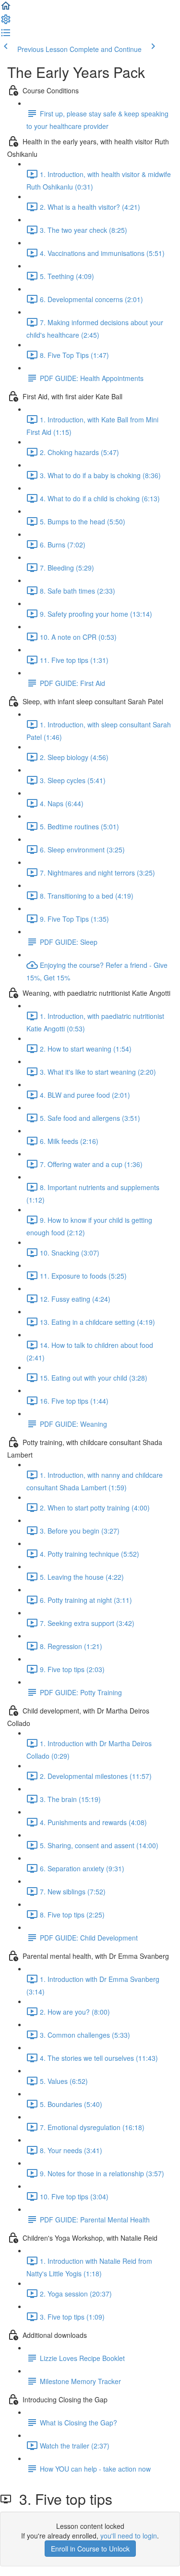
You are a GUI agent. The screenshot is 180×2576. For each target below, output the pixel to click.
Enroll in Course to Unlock (90, 2549)
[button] (6, 9)
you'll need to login (129, 2536)
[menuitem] (6, 22)
